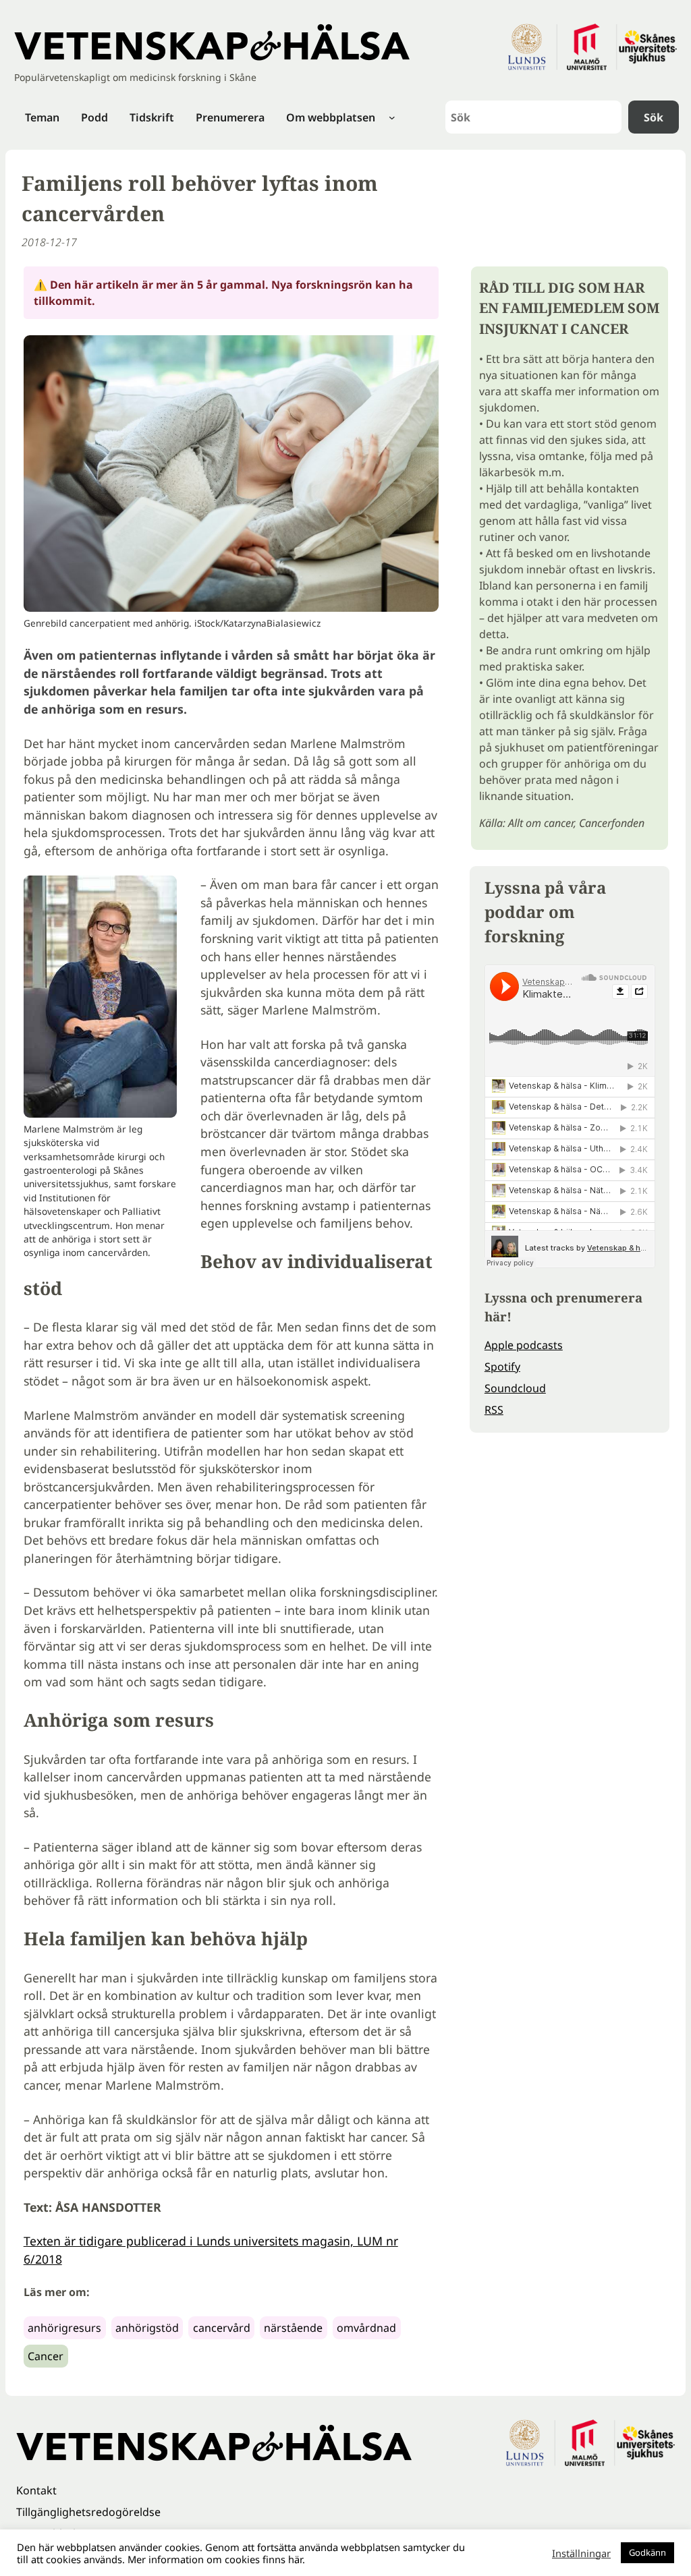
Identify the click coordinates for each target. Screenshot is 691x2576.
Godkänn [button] (647, 2552)
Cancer (46, 2356)
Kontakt (36, 2490)
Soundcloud (515, 1388)
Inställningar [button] (581, 2553)
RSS (494, 1410)
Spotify (502, 1367)
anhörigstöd (147, 2328)
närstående (293, 2328)
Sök (654, 117)
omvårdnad (366, 2328)
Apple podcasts (524, 1345)
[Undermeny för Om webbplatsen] (392, 117)
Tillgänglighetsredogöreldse (88, 2512)
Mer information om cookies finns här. (216, 2559)
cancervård (222, 2328)
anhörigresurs (64, 2328)
